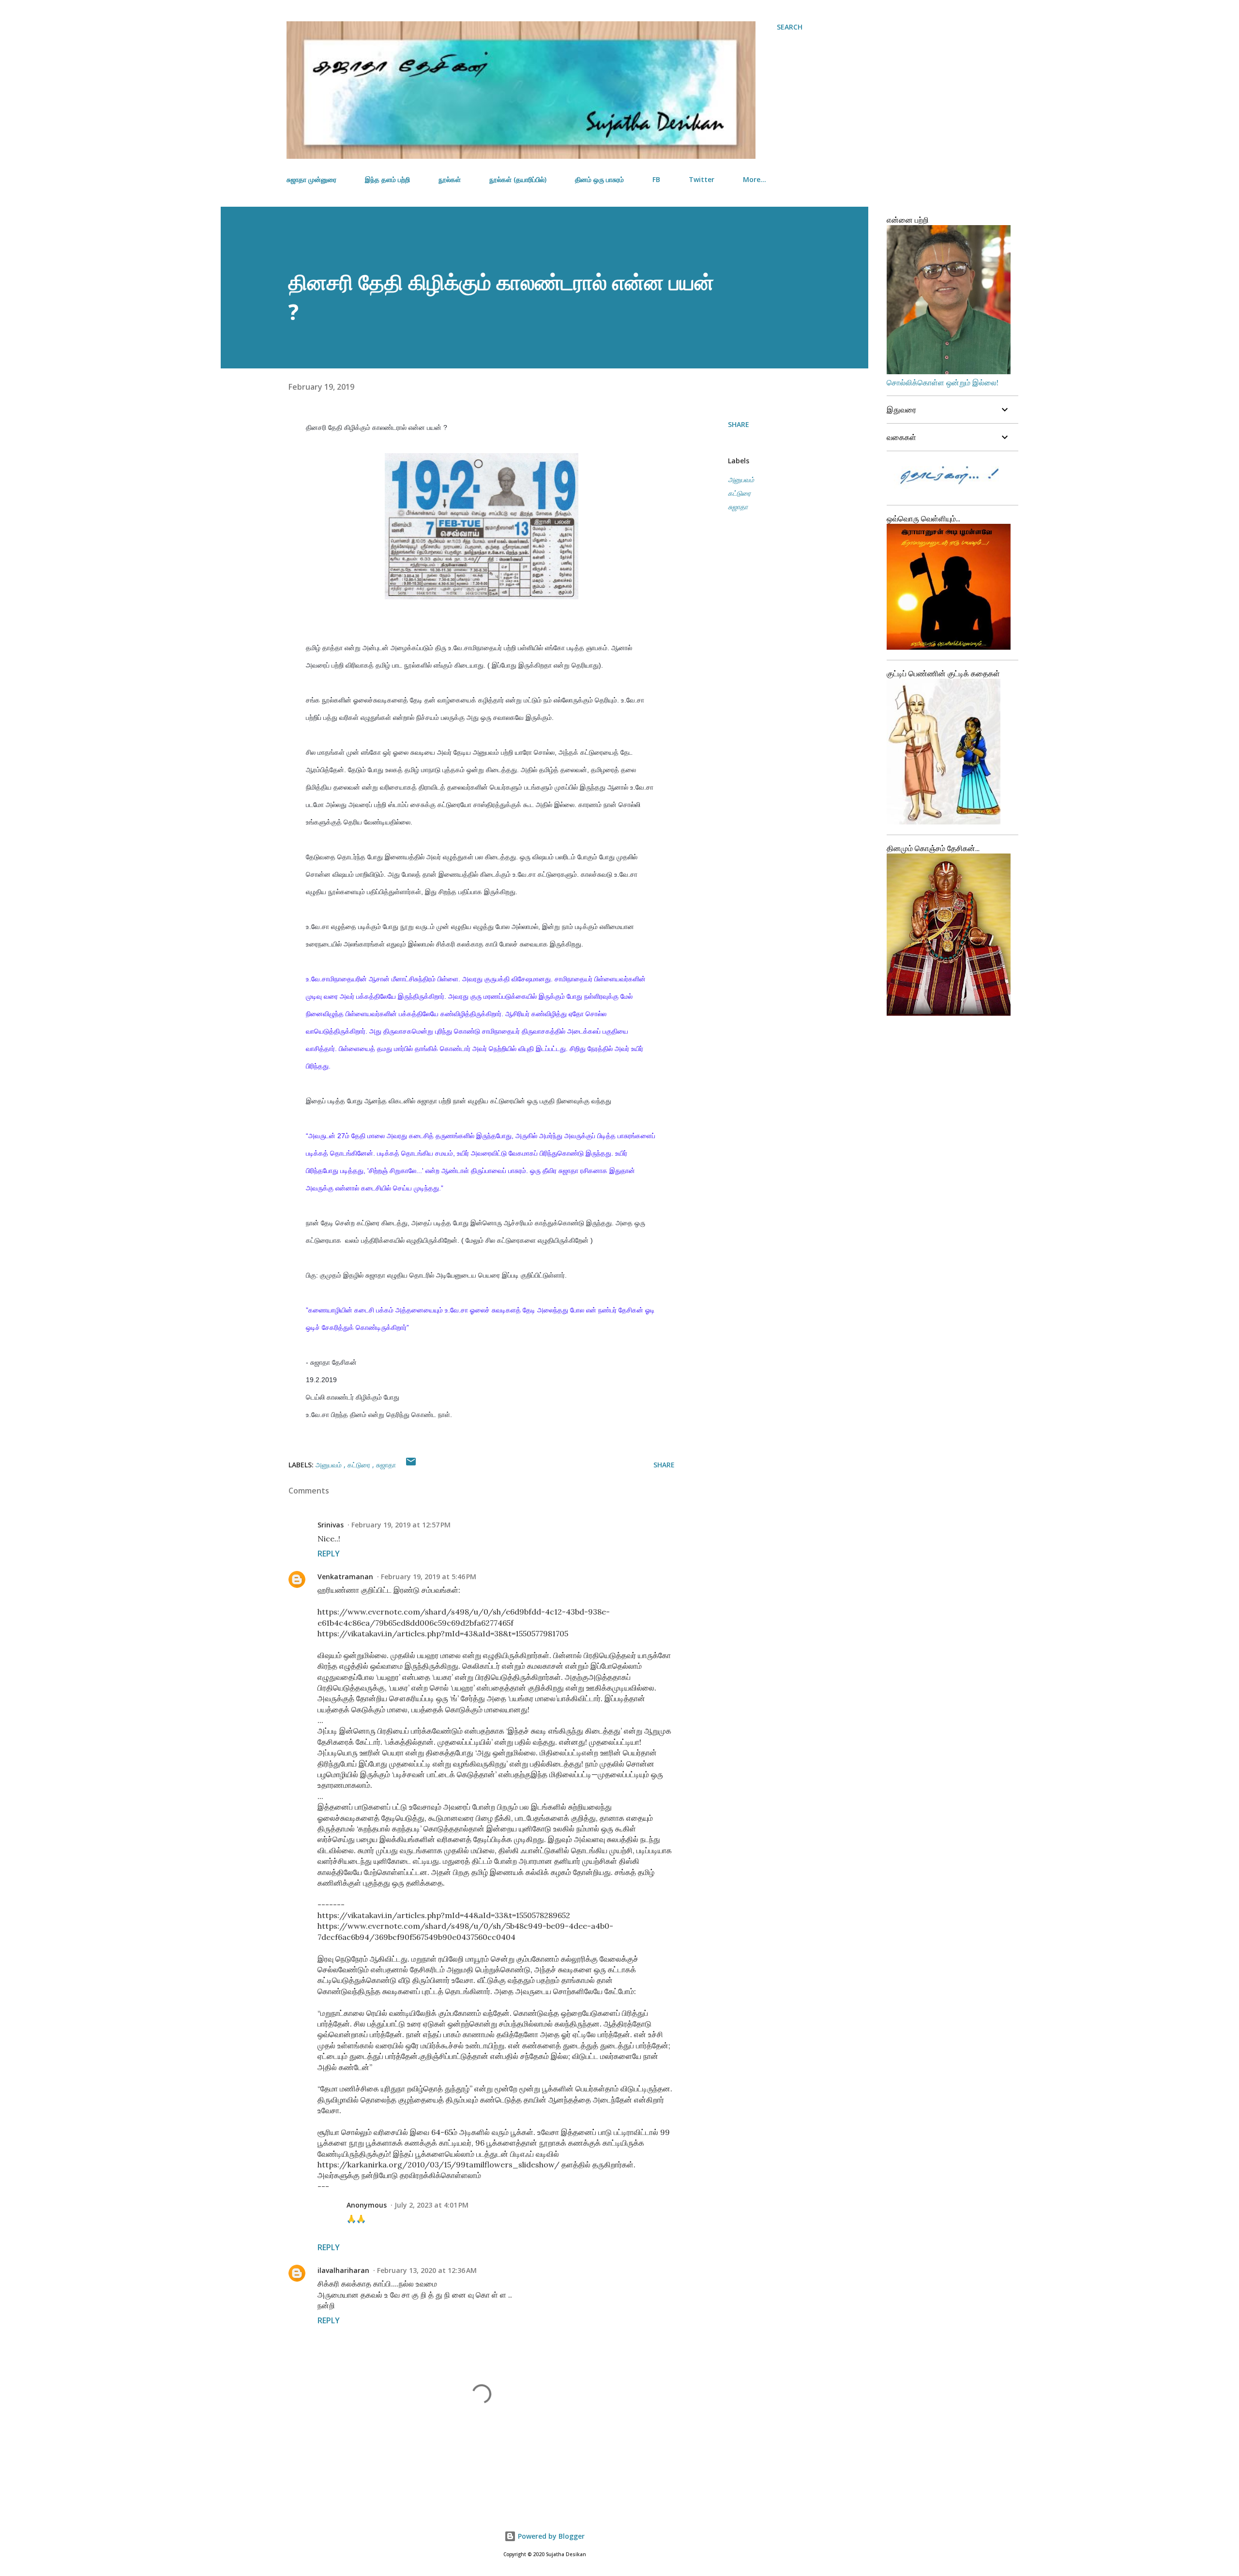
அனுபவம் (741, 480)
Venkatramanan (345, 1577)
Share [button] (739, 424)
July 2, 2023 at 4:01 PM (431, 2205)
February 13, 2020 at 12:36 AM (427, 2270)
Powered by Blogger (550, 2536)
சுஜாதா (738, 507)
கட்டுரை (739, 493)
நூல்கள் (450, 179)
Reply (329, 1554)
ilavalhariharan (343, 2270)
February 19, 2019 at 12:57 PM (401, 1525)
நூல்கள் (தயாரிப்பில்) (518, 179)
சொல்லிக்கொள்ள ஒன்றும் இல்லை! (943, 382)
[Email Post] (411, 1465)
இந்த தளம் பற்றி (387, 179)
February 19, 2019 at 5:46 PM (429, 1577)
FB (656, 179)
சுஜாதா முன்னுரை (311, 179)
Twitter (702, 179)
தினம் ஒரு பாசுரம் (599, 179)
